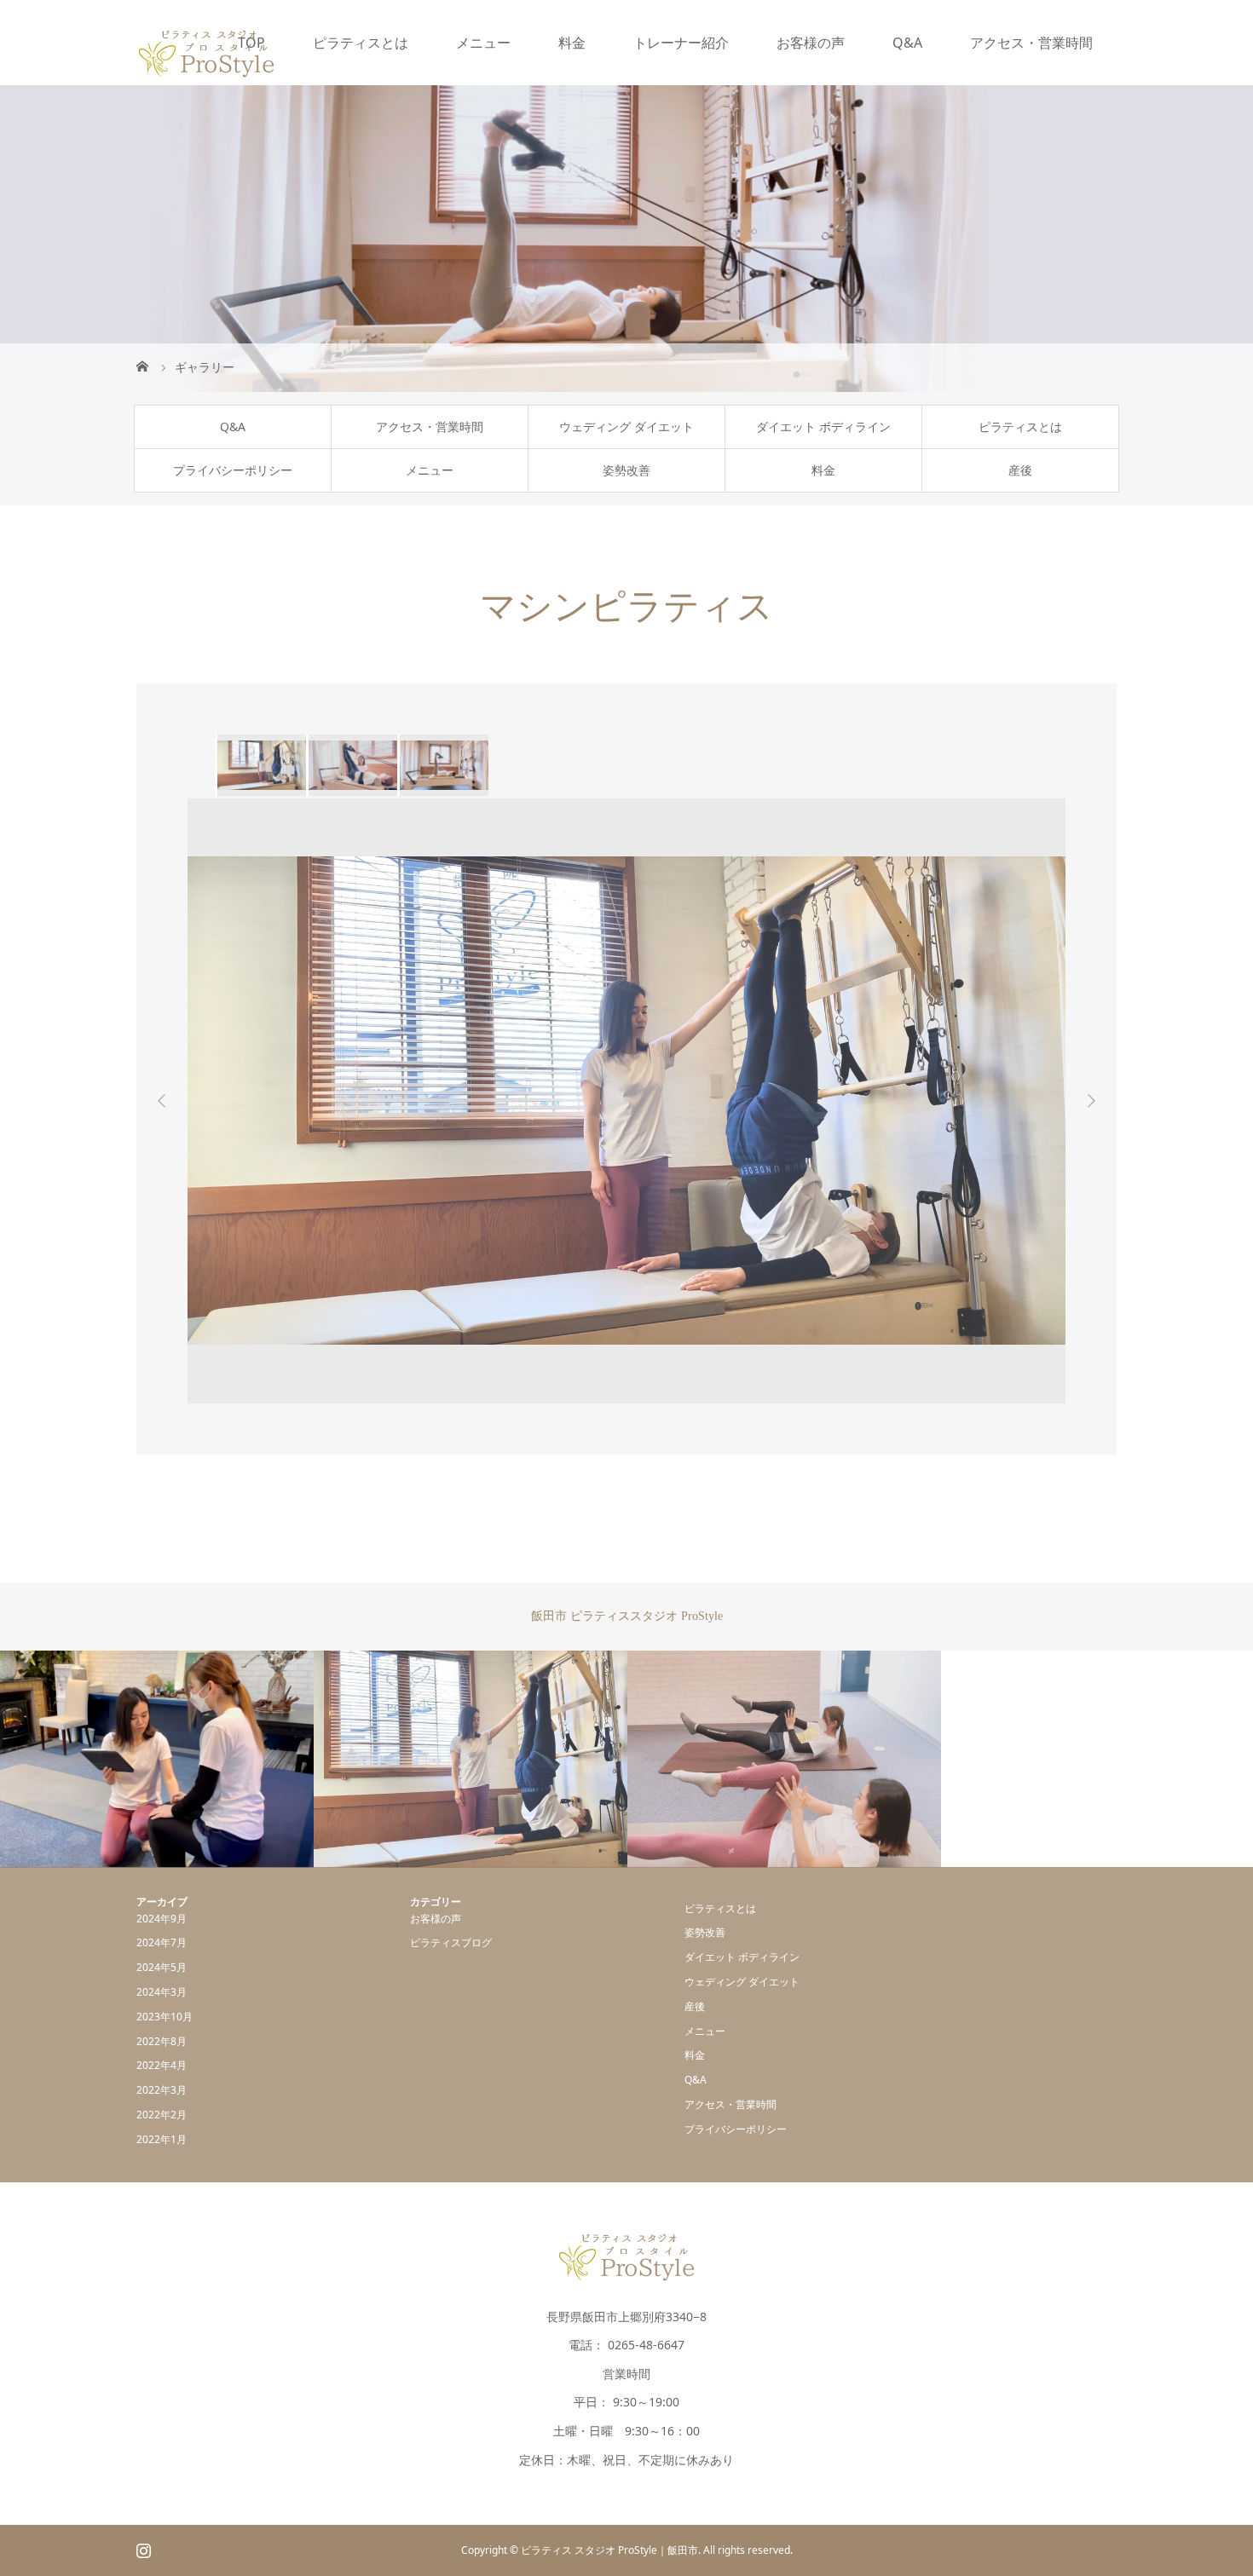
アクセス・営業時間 (1031, 43)
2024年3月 (162, 1992)
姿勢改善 (626, 470)
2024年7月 (162, 1942)
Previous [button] (162, 1101)
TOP (251, 43)
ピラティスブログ (451, 1942)
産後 (1020, 470)
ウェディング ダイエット (626, 426)
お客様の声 (811, 43)
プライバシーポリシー (233, 470)
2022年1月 (162, 2139)
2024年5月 (162, 1967)
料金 (572, 43)
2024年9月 (162, 1919)
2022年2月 (162, 2115)
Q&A (907, 43)
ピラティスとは (361, 43)
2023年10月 (165, 2017)
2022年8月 (162, 2041)
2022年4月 (162, 2065)
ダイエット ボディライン (823, 426)
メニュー (483, 43)
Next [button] (1091, 1101)
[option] (260, 765)
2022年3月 (162, 2090)
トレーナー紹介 (681, 43)
